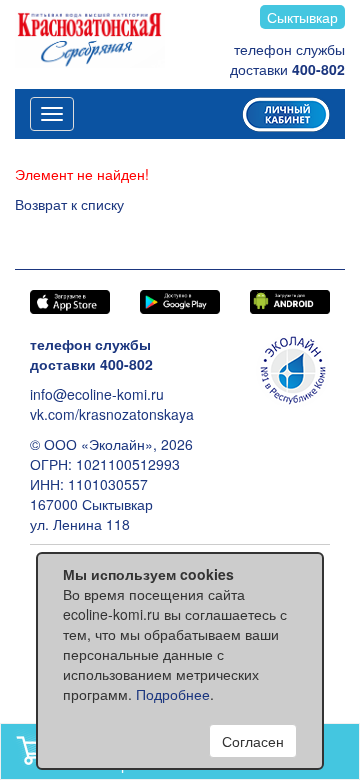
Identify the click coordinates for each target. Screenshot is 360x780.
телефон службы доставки (287, 59)
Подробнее (173, 694)
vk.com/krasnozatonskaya (112, 414)
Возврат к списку (69, 204)
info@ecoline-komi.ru (97, 394)
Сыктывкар (302, 17)
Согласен (253, 741)
